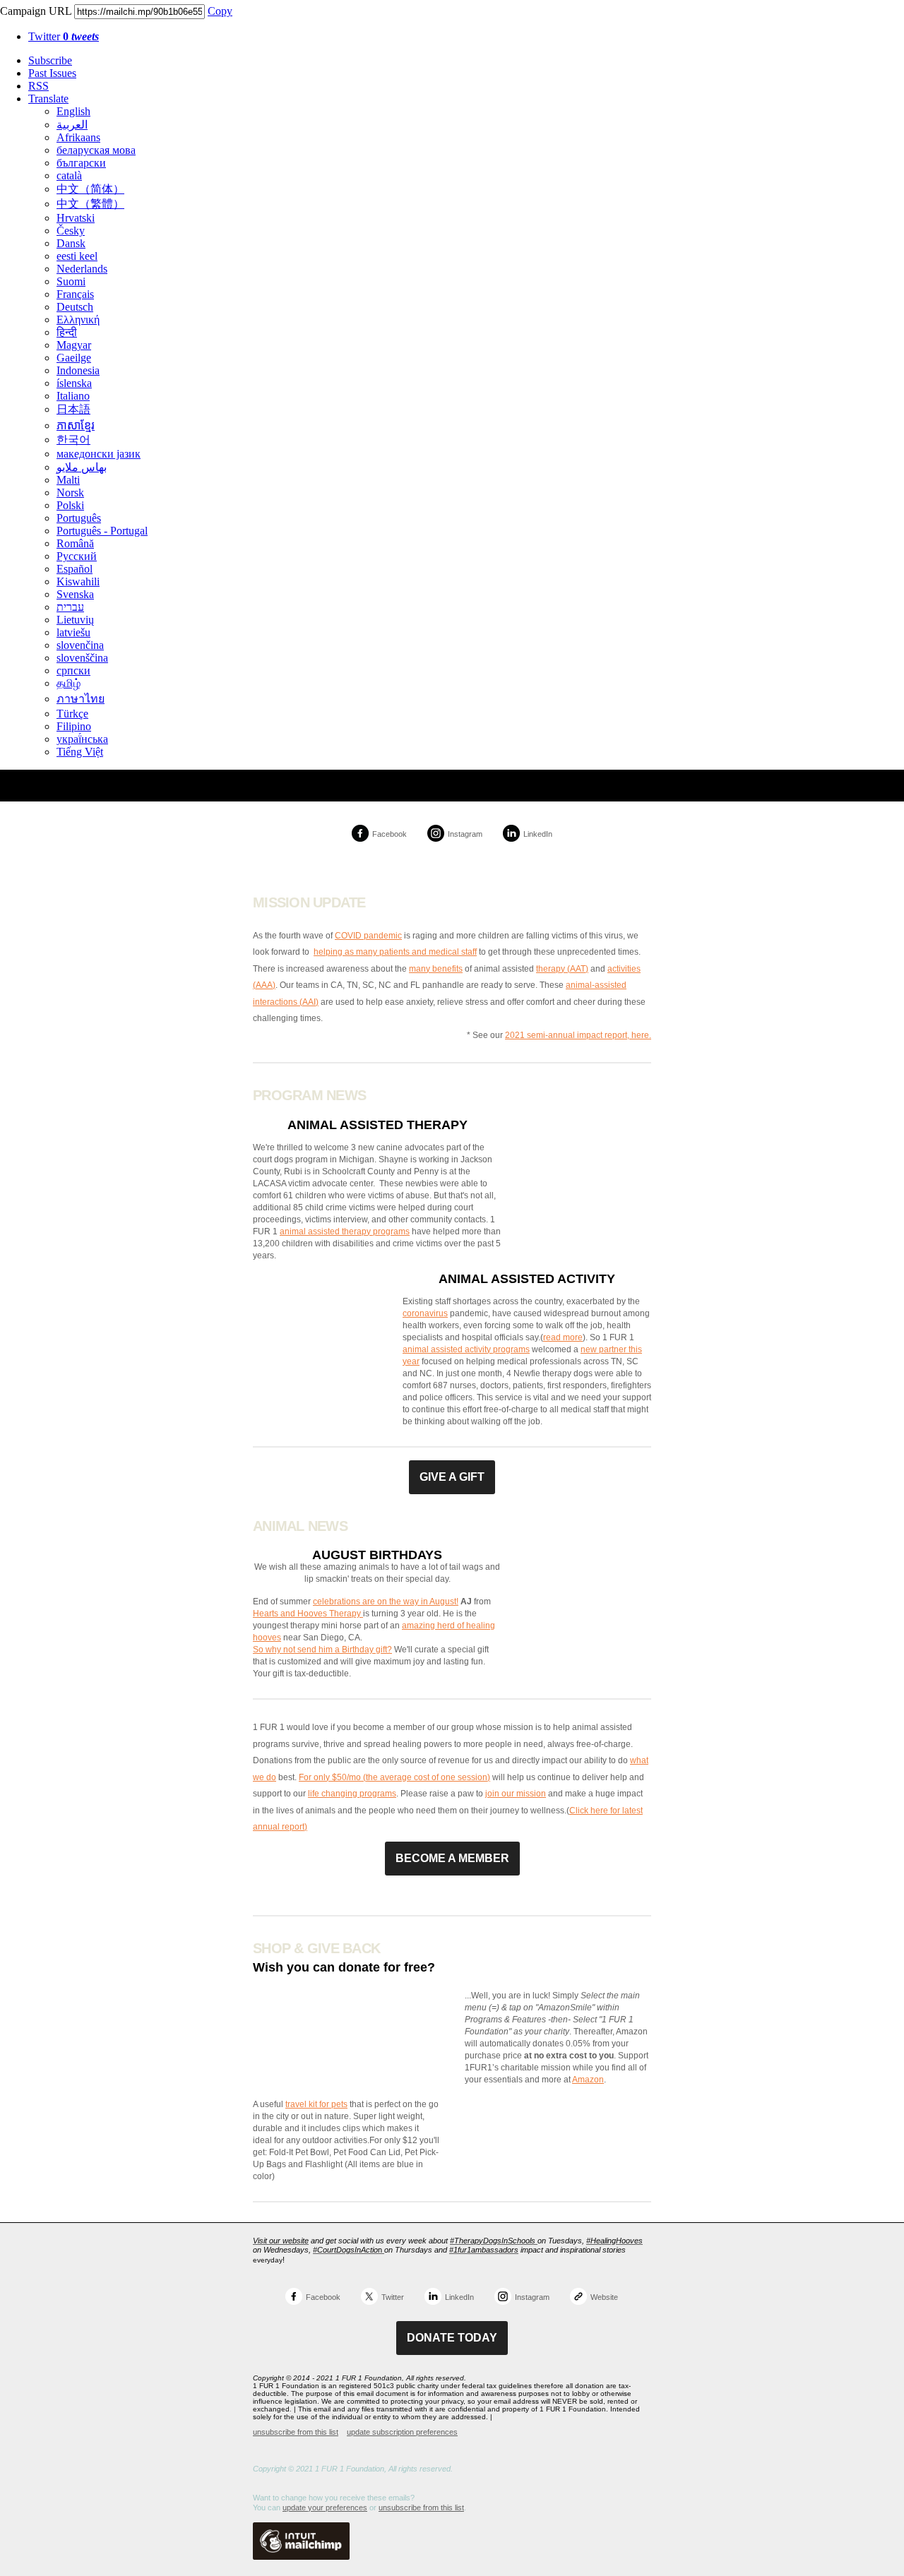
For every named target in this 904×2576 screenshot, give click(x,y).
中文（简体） (90, 189)
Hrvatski (76, 218)
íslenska (74, 383)
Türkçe (72, 714)
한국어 (73, 440)
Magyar (74, 345)
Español (75, 569)
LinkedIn (538, 834)
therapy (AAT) (562, 969)
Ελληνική (78, 320)
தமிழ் (69, 683)
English (73, 111)
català (69, 175)
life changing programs (352, 1794)
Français (75, 294)
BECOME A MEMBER (452, 1858)
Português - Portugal (102, 531)
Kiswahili (78, 582)
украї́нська (82, 739)
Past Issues (52, 73)
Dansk (71, 243)
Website (604, 2297)
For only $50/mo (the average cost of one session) (394, 1777)
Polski (70, 505)
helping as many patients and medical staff (395, 952)
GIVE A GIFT (452, 1477)
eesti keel (77, 256)
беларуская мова (96, 150)
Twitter (64, 36)
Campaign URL (36, 11)
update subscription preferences (402, 2432)
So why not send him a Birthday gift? (322, 1650)
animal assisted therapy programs (345, 1232)
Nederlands (82, 269)
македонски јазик (99, 454)
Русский (77, 556)
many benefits (436, 969)
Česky (71, 231)
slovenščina (82, 658)
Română (75, 543)
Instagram (465, 834)
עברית (70, 607)
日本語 (73, 409)
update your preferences (325, 2508)
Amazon (588, 2080)
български (81, 163)
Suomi (71, 281)
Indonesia (78, 370)
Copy (220, 11)
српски (73, 670)
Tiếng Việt (80, 752)
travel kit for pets (316, 2104)
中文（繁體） (90, 204)
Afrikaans (78, 137)
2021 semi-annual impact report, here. (578, 1035)
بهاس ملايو (82, 467)
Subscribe (50, 60)
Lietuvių (75, 620)
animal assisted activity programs (466, 1349)
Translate (48, 99)
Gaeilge (74, 358)
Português (79, 518)
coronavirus (425, 1313)
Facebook (389, 834)
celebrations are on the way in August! (386, 1602)
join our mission (516, 1794)
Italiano (73, 396)
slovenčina (80, 645)
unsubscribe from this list (296, 2432)
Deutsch (75, 307)
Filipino (74, 726)
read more (563, 1337)
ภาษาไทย (81, 699)
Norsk (70, 493)
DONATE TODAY (452, 2338)
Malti (68, 480)
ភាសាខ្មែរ (76, 425)
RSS (38, 86)
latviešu (73, 632)
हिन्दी (67, 332)
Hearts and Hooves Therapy (308, 1614)
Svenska (75, 594)
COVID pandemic (368, 936)
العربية (72, 125)
